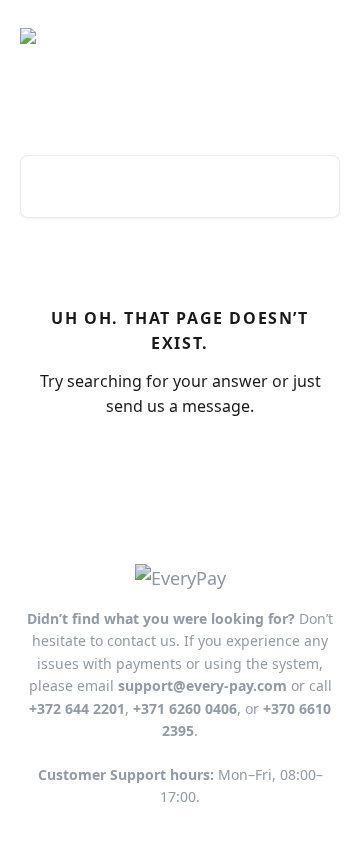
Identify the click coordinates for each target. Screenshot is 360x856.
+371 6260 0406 (185, 708)
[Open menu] (322, 36)
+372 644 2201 (77, 708)
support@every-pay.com (202, 685)
